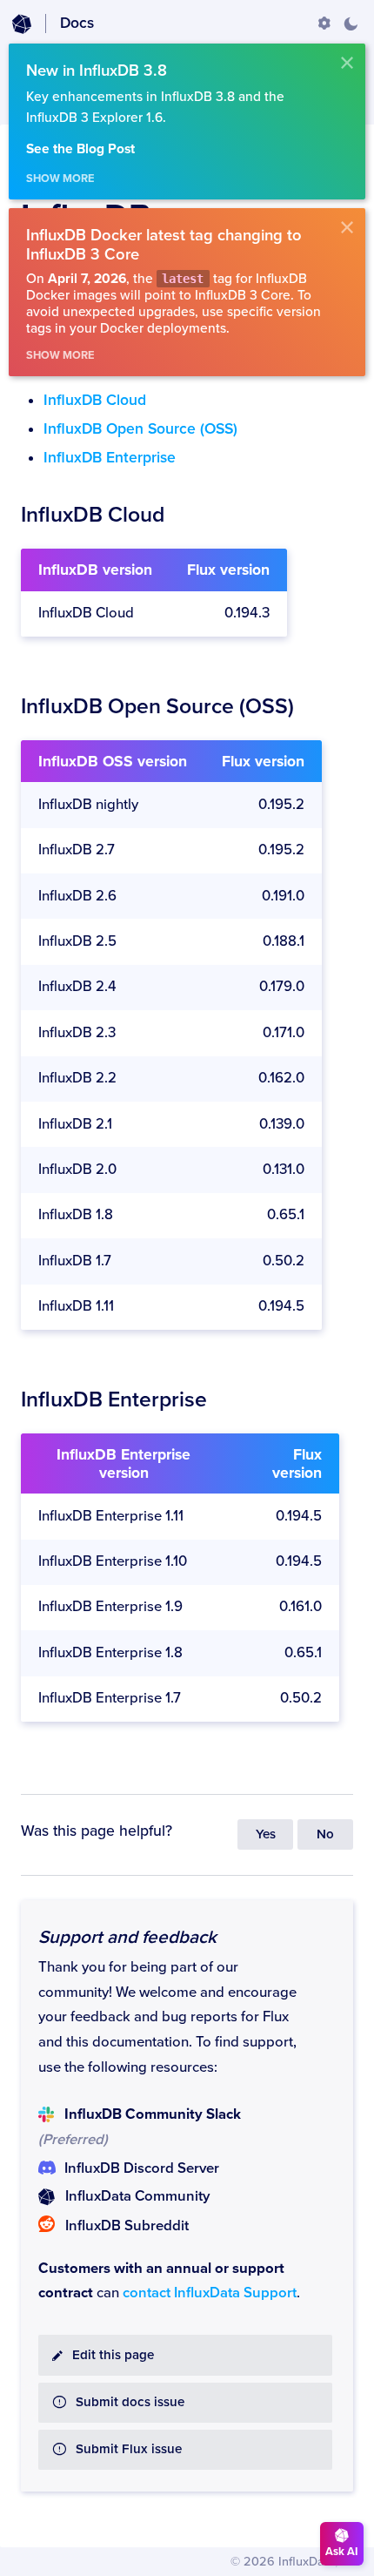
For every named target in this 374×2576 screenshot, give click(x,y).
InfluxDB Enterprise (110, 458)
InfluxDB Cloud (95, 400)
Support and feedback (127, 1937)
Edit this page (113, 2355)
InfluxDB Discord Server (142, 2168)
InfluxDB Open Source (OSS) (140, 429)
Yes (266, 1834)
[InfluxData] (22, 24)
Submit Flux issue (129, 2449)
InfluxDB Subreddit (127, 2226)
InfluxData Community (137, 2196)
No (325, 1834)
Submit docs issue (130, 2402)
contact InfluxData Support (210, 2293)
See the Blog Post (80, 149)
